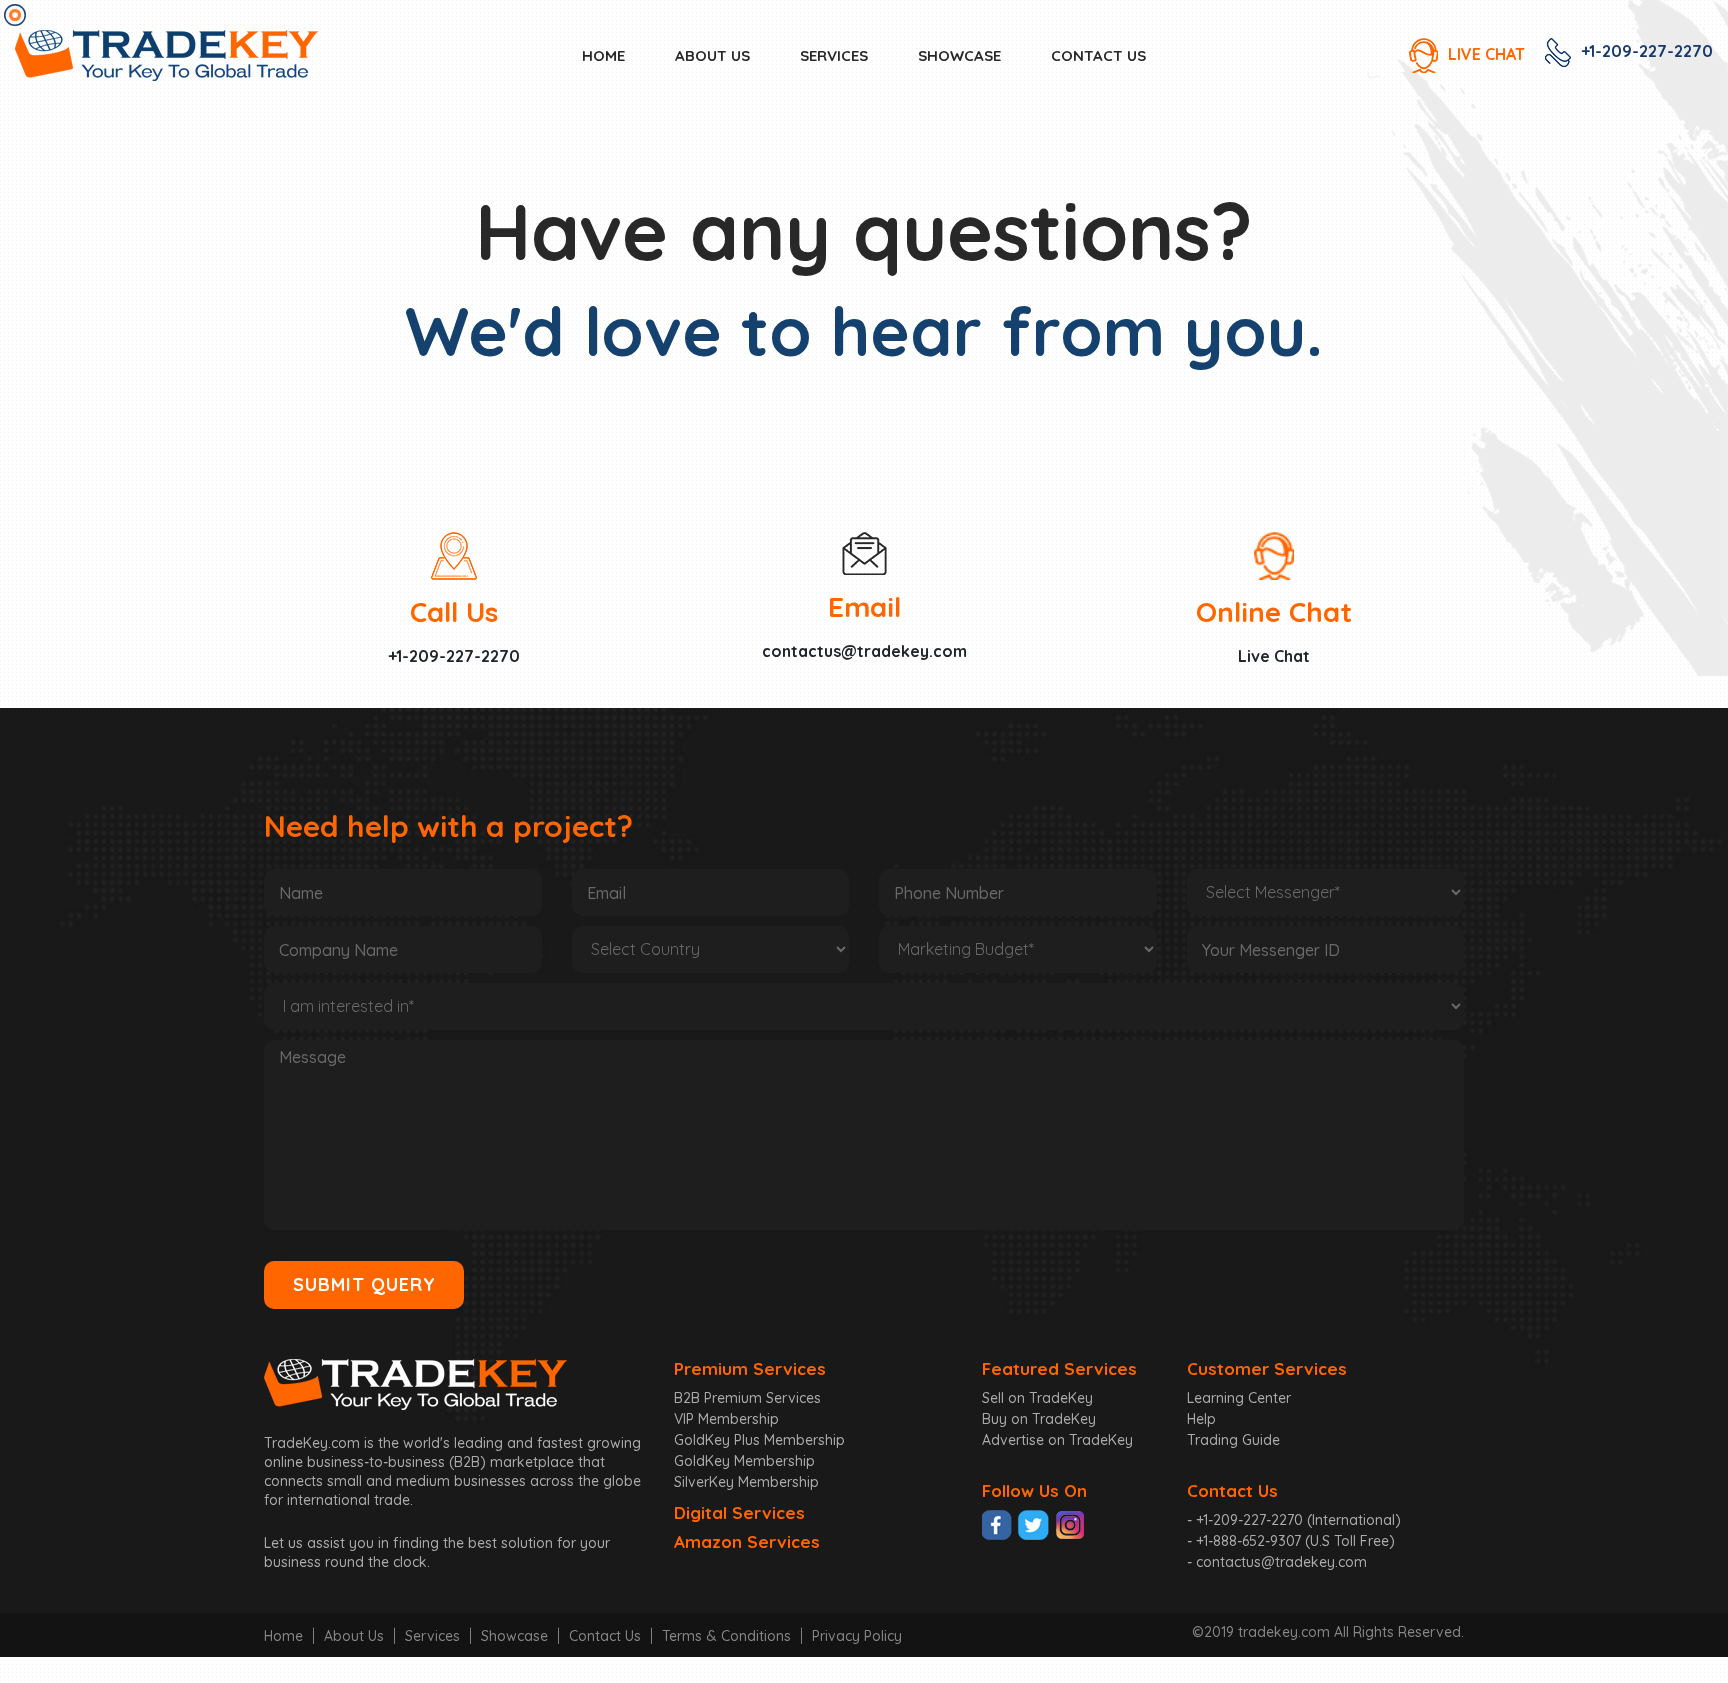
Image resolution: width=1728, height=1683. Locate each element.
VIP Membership (726, 1419)
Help (1201, 1419)
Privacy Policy (857, 1636)
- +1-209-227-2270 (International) (1294, 1520)
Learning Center (1239, 1398)
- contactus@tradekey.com (1277, 1562)
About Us (354, 1636)
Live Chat (1274, 656)
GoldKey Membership (744, 1461)
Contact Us (605, 1636)
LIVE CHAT (1486, 54)
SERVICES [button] (834, 55)
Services (432, 1636)
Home (283, 1636)
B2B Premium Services (747, 1398)
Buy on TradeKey (1039, 1419)
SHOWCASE (959, 55)
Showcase (514, 1636)
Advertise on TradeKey (1057, 1440)
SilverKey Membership (746, 1482)
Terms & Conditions (726, 1636)
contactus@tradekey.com (864, 651)
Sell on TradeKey (1037, 1398)
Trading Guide (1233, 1440)
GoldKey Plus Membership (759, 1440)
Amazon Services (747, 1541)
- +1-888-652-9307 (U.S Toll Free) (1291, 1541)
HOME (603, 55)
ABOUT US (712, 55)
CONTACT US (1098, 55)
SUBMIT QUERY (364, 1284)
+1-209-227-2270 (1647, 51)
